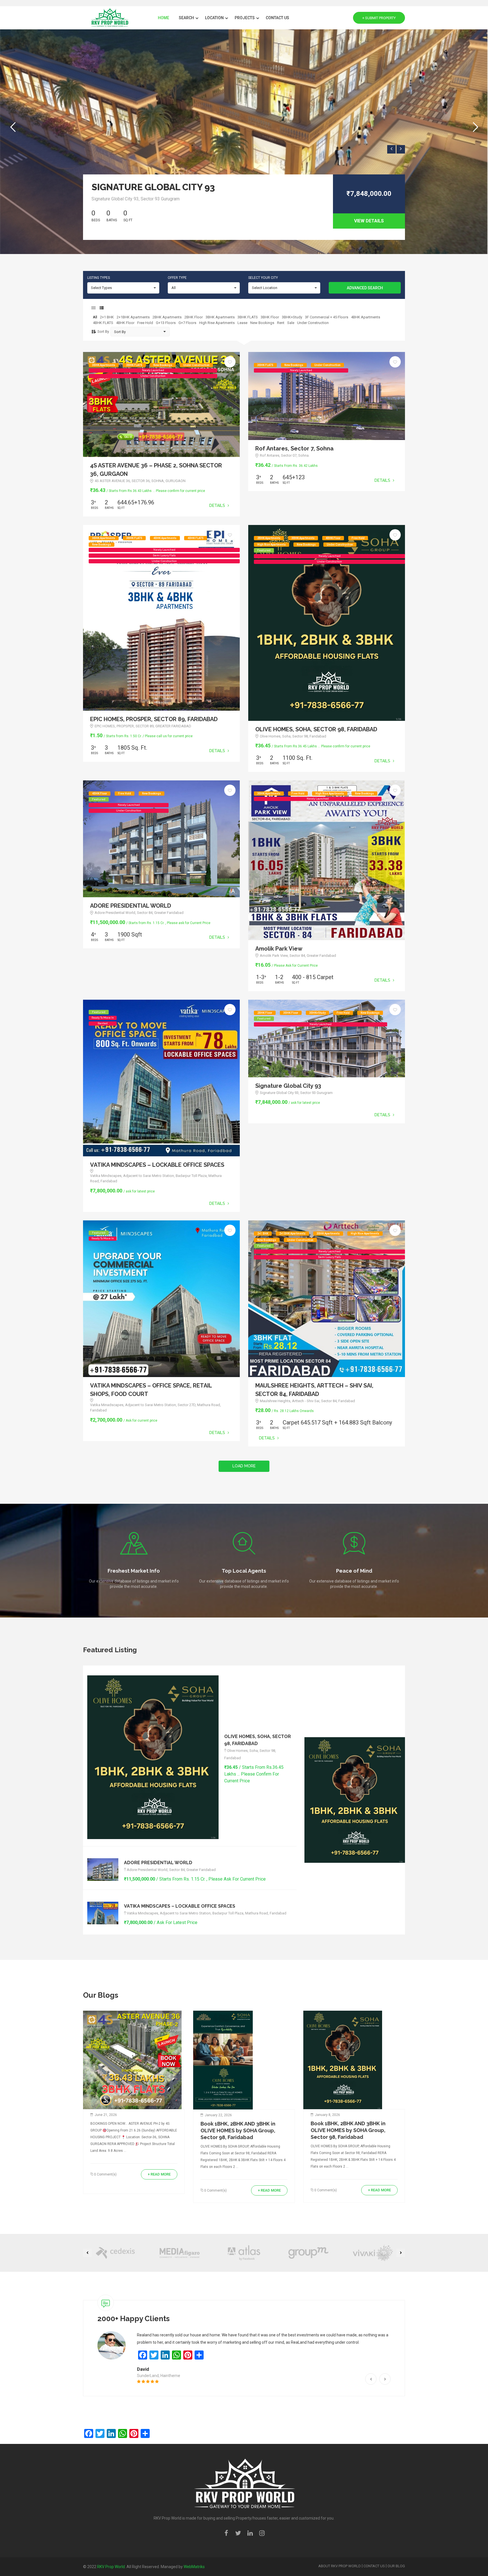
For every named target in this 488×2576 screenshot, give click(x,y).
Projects (245, 18)
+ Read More (159, 2174)
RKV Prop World (111, 2567)
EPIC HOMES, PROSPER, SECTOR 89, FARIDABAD (154, 719)
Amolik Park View (279, 949)
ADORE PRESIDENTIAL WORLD (131, 906)
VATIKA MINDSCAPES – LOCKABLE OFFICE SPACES (157, 1165)
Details (218, 505)
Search (187, 18)
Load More (244, 1466)
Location (215, 18)
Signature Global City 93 (153, 187)
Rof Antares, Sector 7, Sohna (294, 448)
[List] (102, 308)
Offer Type (177, 278)
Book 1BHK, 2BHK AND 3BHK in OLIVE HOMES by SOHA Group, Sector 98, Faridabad (238, 2130)
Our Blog (396, 2566)
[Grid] (93, 308)
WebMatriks (194, 2567)
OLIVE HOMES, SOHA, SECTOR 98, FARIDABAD (316, 729)
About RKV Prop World (340, 2566)
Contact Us (277, 18)
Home (164, 18)
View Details (369, 221)
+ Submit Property (379, 18)
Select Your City (263, 278)
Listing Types (99, 278)
